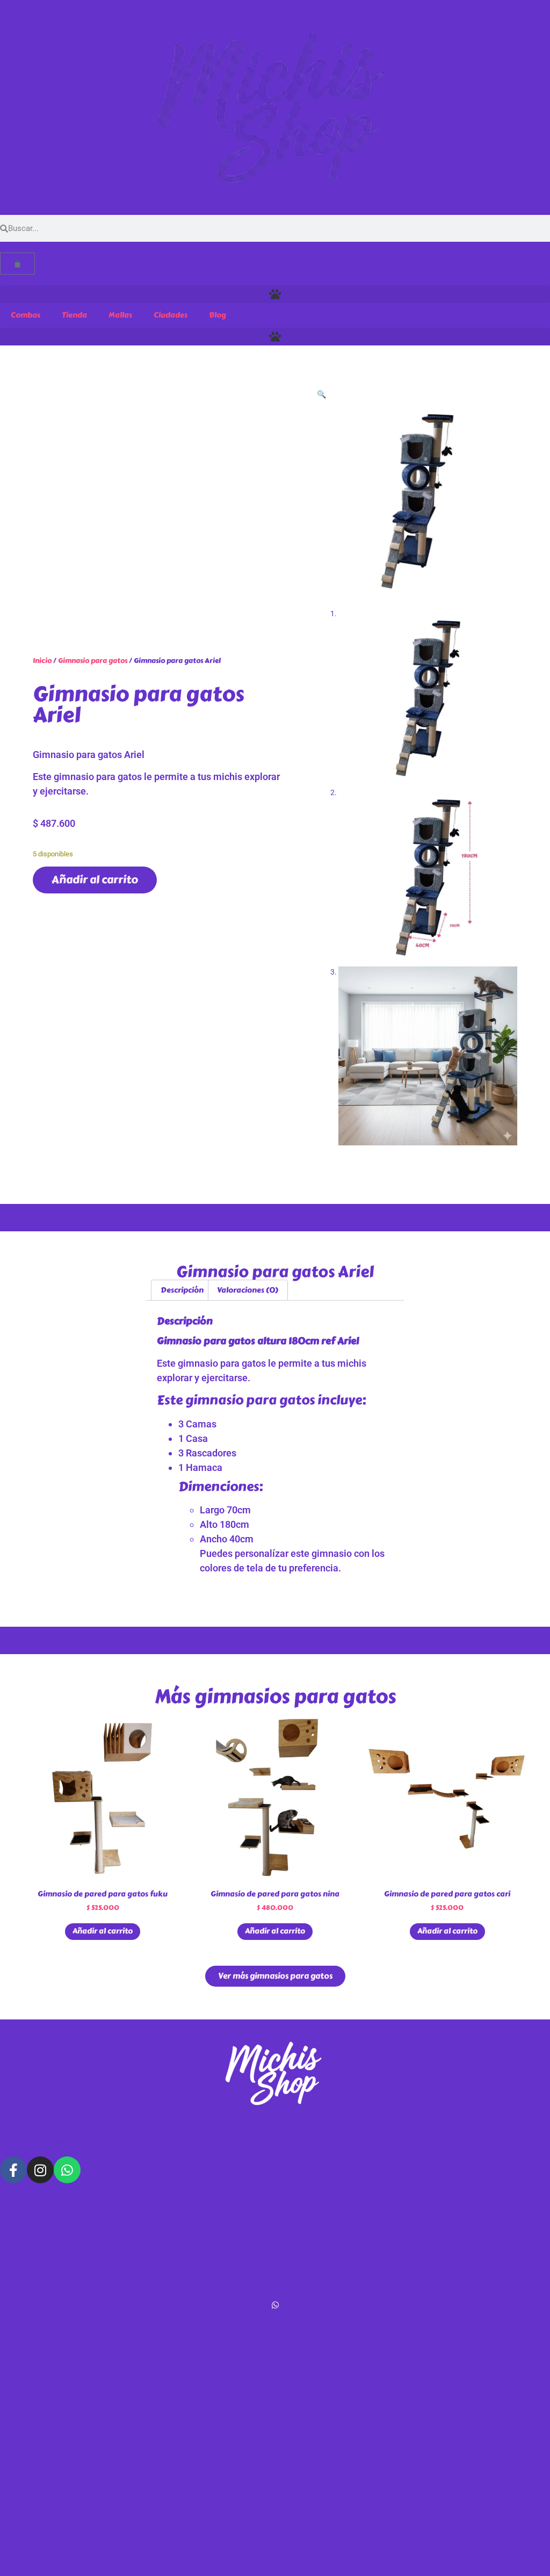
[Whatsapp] (67, 2170)
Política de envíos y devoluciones (60, 2236)
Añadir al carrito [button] (103, 1931)
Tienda (74, 315)
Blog (218, 315)
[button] (275, 294)
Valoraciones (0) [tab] (248, 1290)
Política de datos (31, 2198)
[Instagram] (40, 2170)
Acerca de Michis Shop (40, 2254)
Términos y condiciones (42, 2217)
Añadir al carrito (95, 880)
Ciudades (171, 315)
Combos (26, 315)
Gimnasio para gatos (93, 661)
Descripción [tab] (182, 1290)
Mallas (120, 315)
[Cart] (17, 264)
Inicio (42, 661)
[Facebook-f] (13, 2170)
